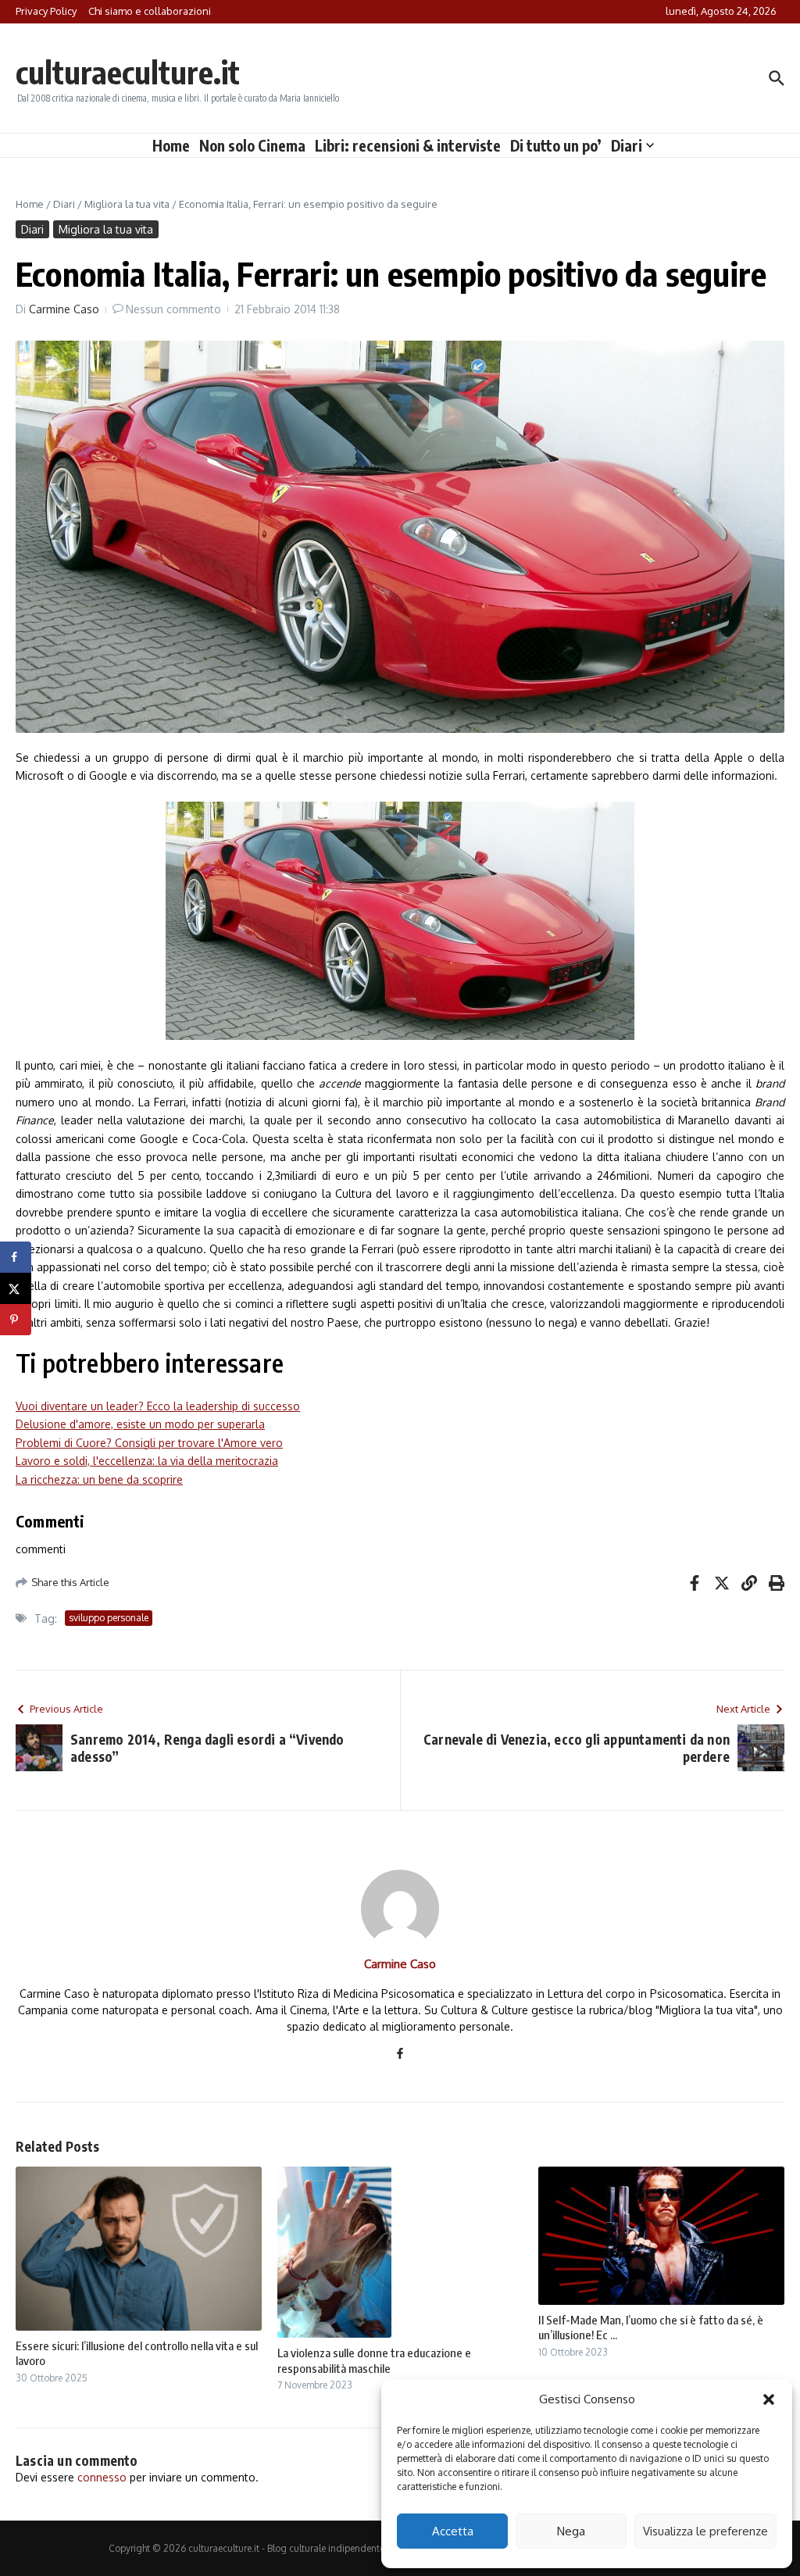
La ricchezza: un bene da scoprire (99, 1479)
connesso (102, 2477)
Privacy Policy (46, 11)
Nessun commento (173, 309)
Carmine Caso (64, 309)
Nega (571, 2531)
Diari (627, 145)
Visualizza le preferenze (705, 2531)
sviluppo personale (109, 1618)
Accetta (453, 2531)
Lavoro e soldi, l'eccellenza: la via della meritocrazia (147, 1461)
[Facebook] (400, 2054)
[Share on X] (16, 1288)
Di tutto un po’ (556, 145)
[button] (769, 2399)
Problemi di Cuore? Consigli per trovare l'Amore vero (149, 1443)
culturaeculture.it (128, 72)
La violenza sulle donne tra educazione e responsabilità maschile (374, 2360)
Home (171, 145)
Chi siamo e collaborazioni (150, 11)
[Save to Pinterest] (16, 1320)
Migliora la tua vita (127, 204)
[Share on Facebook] (16, 1257)
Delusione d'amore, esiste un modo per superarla (140, 1424)
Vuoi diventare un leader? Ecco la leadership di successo (158, 1406)
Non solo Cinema (252, 145)
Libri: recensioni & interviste (408, 145)
